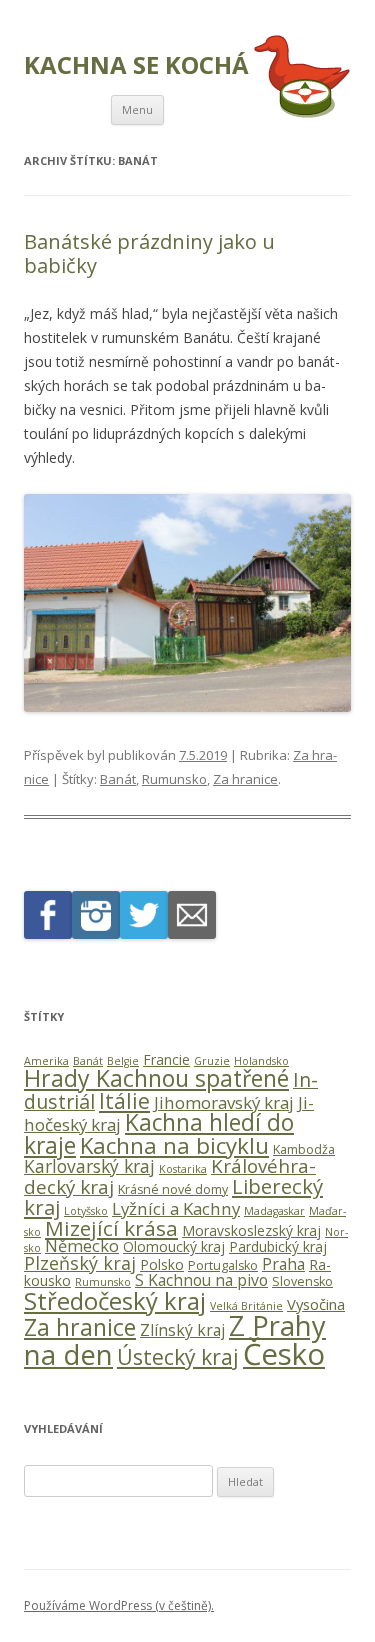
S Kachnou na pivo (201, 1280)
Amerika (46, 1061)
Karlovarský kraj (89, 1166)
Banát (118, 779)
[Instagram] (96, 934)
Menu (137, 109)
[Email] (192, 934)
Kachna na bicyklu (174, 1145)
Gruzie (212, 1061)
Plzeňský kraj (80, 1263)
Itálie (124, 1100)
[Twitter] (144, 934)
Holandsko (261, 1061)
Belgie (123, 1061)
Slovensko (302, 1281)
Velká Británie (246, 1306)
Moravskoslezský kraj (251, 1230)
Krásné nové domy (173, 1189)
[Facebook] (48, 934)
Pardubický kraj (278, 1246)
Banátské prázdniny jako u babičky (149, 253)
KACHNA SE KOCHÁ (136, 65)
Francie (166, 1059)
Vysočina (316, 1304)
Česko (284, 1354)
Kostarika (183, 1169)
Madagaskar (274, 1211)
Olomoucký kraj (174, 1246)
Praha (283, 1264)
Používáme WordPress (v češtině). (119, 1605)
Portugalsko (223, 1265)
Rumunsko (174, 779)
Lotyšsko (86, 1211)
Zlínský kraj (182, 1330)
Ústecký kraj (178, 1356)
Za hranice (245, 779)
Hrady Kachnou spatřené (156, 1078)
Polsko (162, 1264)
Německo (82, 1245)
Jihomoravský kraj (224, 1102)
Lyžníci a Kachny (176, 1208)
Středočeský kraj (115, 1300)
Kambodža (304, 1149)
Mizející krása (111, 1228)
